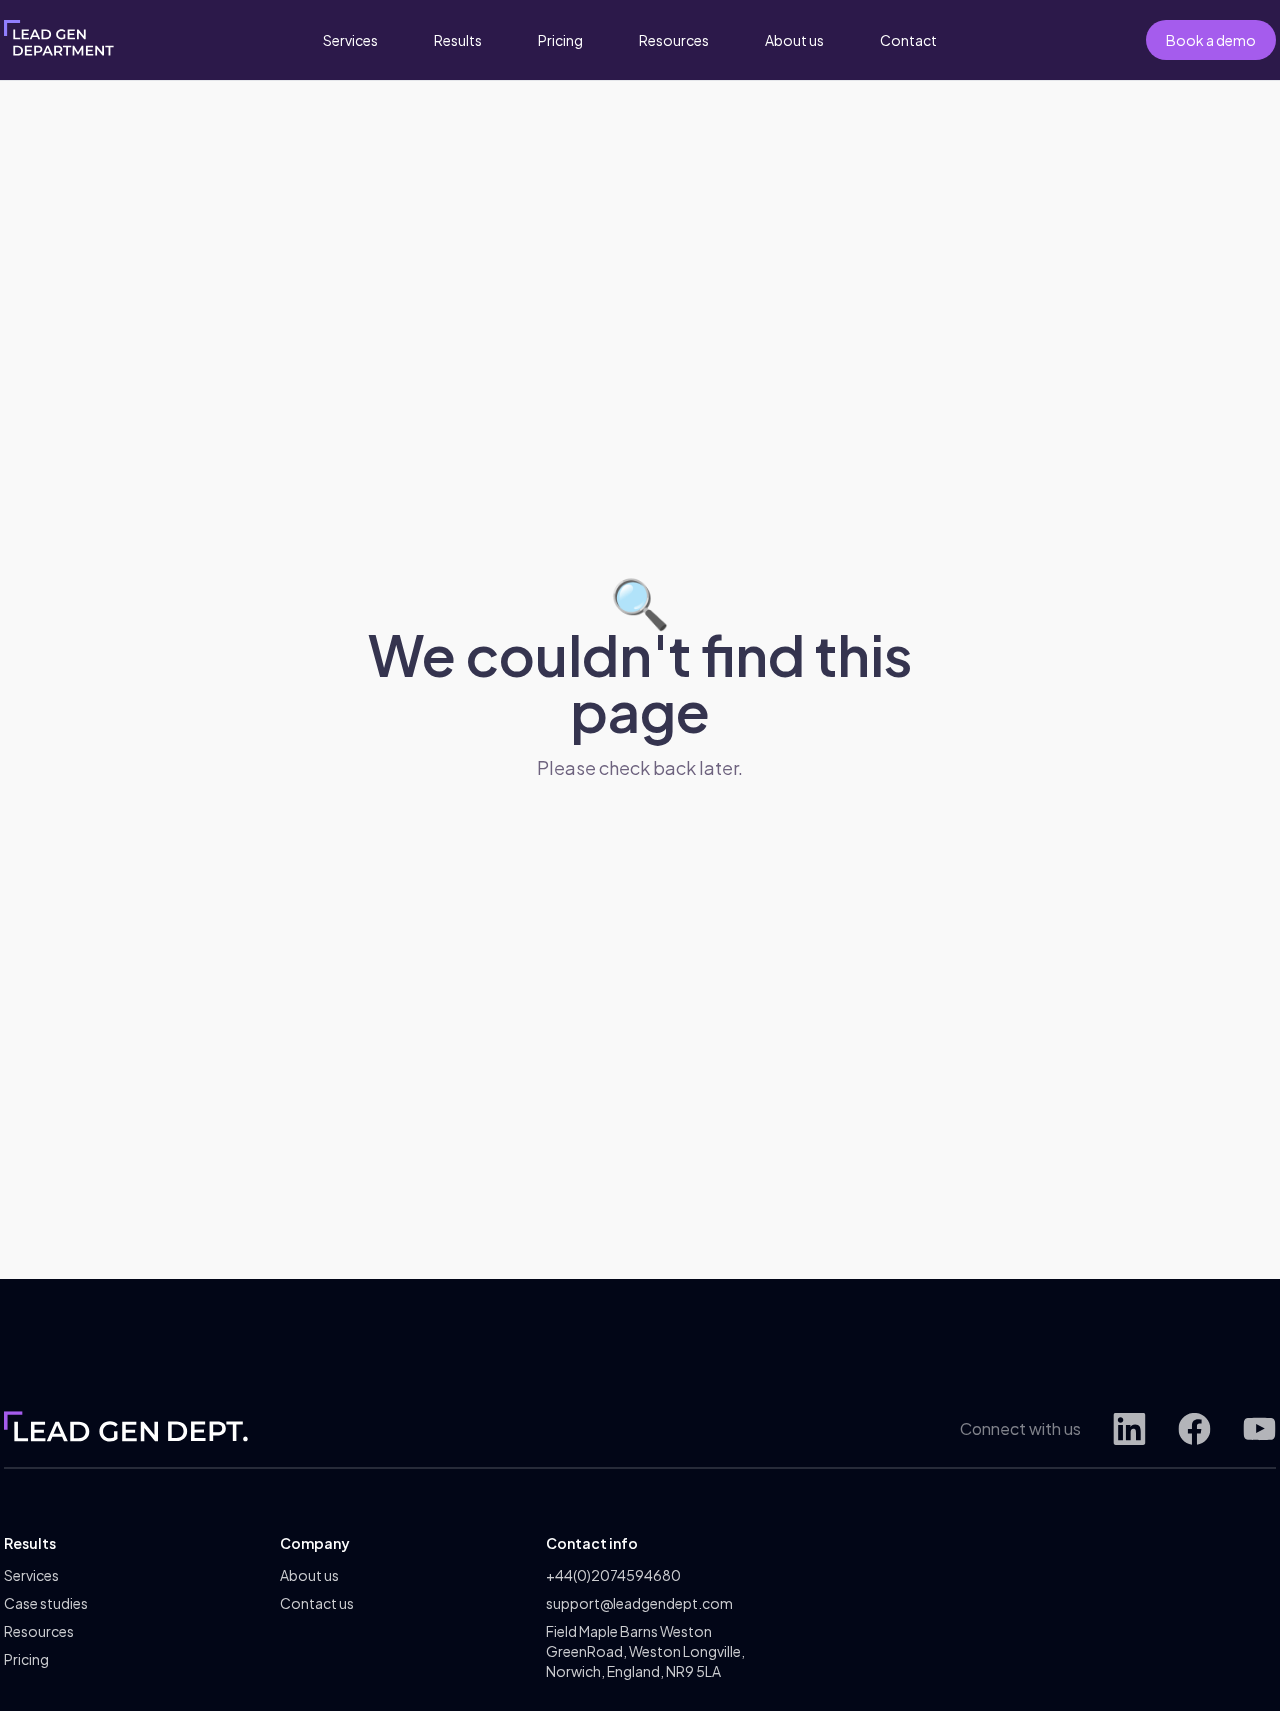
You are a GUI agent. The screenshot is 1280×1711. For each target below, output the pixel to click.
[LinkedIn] (1129, 1428)
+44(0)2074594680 (613, 1575)
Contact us (317, 1603)
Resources (674, 40)
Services (350, 40)
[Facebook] (1194, 1428)
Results (458, 40)
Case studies (46, 1603)
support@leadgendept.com (639, 1603)
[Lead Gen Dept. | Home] (59, 39)
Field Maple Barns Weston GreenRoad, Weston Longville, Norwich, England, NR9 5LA (645, 1651)
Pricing (560, 40)
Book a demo (1211, 40)
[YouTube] (1259, 1428)
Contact (908, 40)
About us (794, 40)
